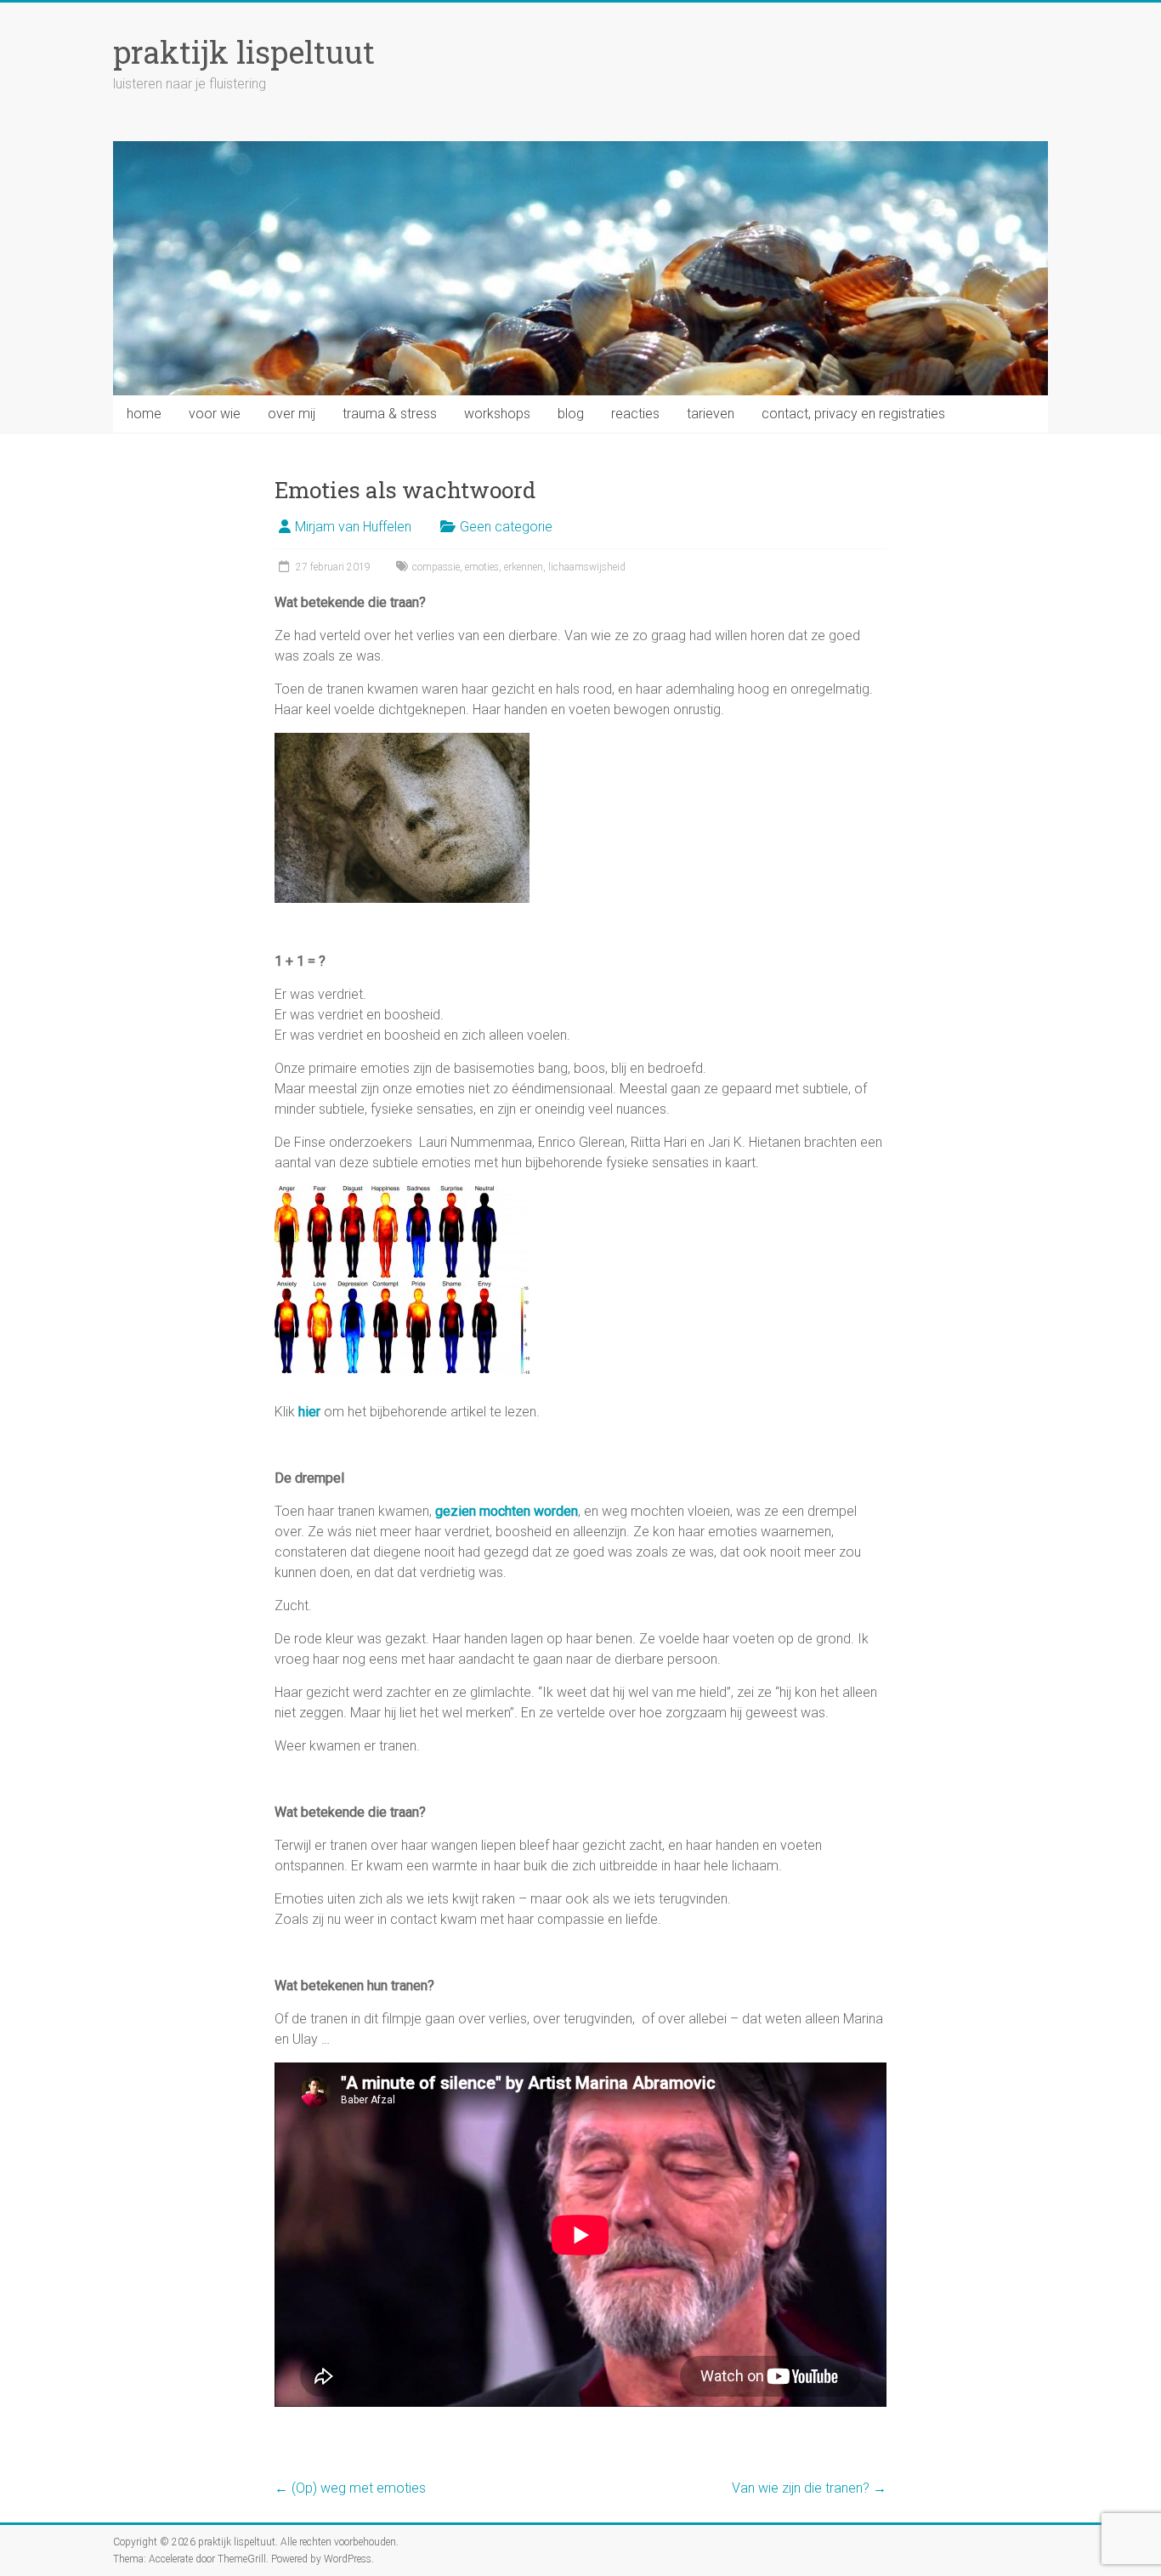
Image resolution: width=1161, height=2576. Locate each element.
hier (309, 1412)
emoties (482, 567)
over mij (292, 414)
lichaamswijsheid (587, 567)
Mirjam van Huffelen (353, 527)
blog (571, 414)
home (144, 414)
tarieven (711, 414)
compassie (436, 567)
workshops (497, 414)
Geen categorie (506, 527)
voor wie (215, 414)
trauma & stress (390, 414)
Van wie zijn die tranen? (809, 2488)
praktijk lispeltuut (244, 52)
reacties (635, 414)
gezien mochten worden (507, 1511)
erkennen (524, 567)
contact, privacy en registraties (853, 414)
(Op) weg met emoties (350, 2488)
